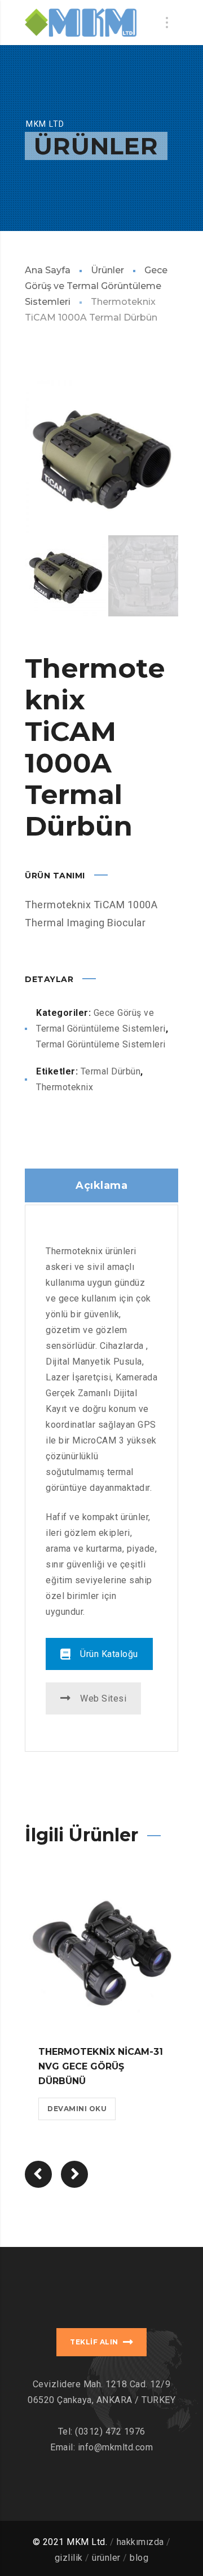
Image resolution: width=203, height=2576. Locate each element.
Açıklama (101, 1185)
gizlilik (69, 2558)
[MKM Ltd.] (81, 23)
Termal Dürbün (111, 1071)
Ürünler (107, 270)
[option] (101, 456)
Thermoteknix (65, 1087)
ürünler (106, 2558)
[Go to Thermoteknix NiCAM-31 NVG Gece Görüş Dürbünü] (101, 1955)
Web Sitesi (103, 1698)
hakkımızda (140, 2542)
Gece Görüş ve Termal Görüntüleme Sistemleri (96, 286)
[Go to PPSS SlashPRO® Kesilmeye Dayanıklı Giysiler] (74, 2174)
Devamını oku (77, 2109)
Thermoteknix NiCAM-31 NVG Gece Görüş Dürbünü (101, 2066)
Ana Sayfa (48, 270)
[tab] (101, 1185)
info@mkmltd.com (116, 2447)
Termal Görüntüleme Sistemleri (101, 1044)
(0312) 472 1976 (110, 2431)
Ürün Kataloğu (109, 1654)
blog (139, 2558)
